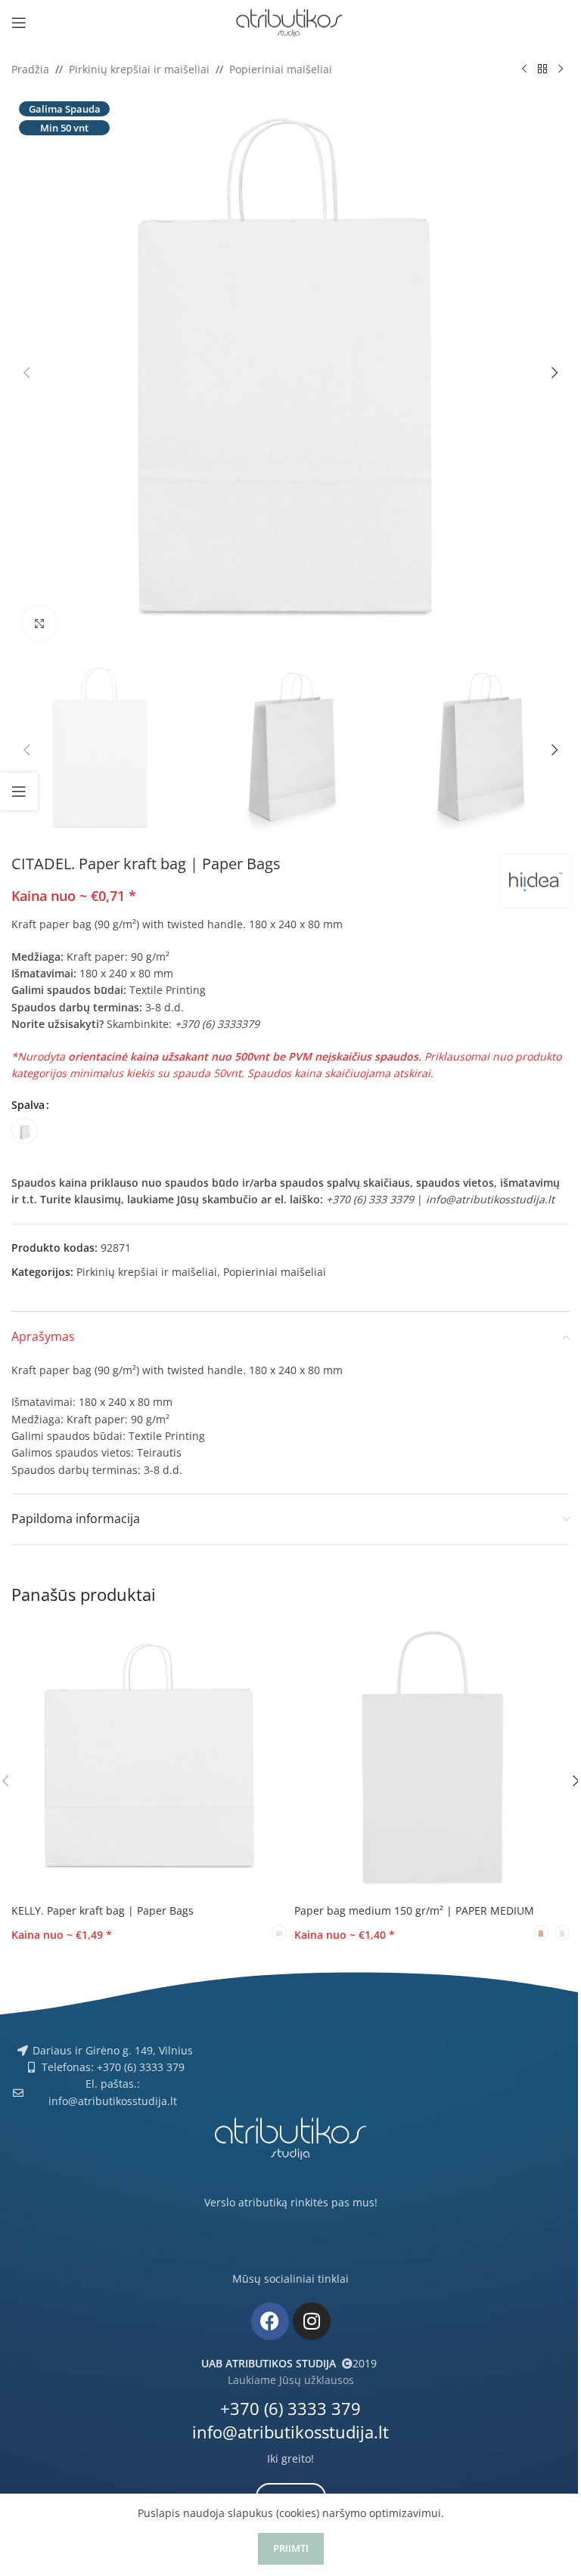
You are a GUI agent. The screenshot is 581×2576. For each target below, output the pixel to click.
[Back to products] (542, 70)
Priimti (291, 2548)
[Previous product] (524, 70)
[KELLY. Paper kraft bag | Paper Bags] (149, 1759)
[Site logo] (290, 22)
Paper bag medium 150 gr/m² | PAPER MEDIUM (414, 1910)
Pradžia (30, 69)
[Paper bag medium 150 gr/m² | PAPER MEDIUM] (432, 1759)
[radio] (25, 1131)
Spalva (28, 1105)
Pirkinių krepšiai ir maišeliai (139, 69)
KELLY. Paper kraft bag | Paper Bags (103, 1910)
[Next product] (561, 70)
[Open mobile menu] (19, 23)
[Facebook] (270, 2321)
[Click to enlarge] (40, 623)
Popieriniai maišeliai (281, 69)
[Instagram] (312, 2321)
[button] (26, 373)
